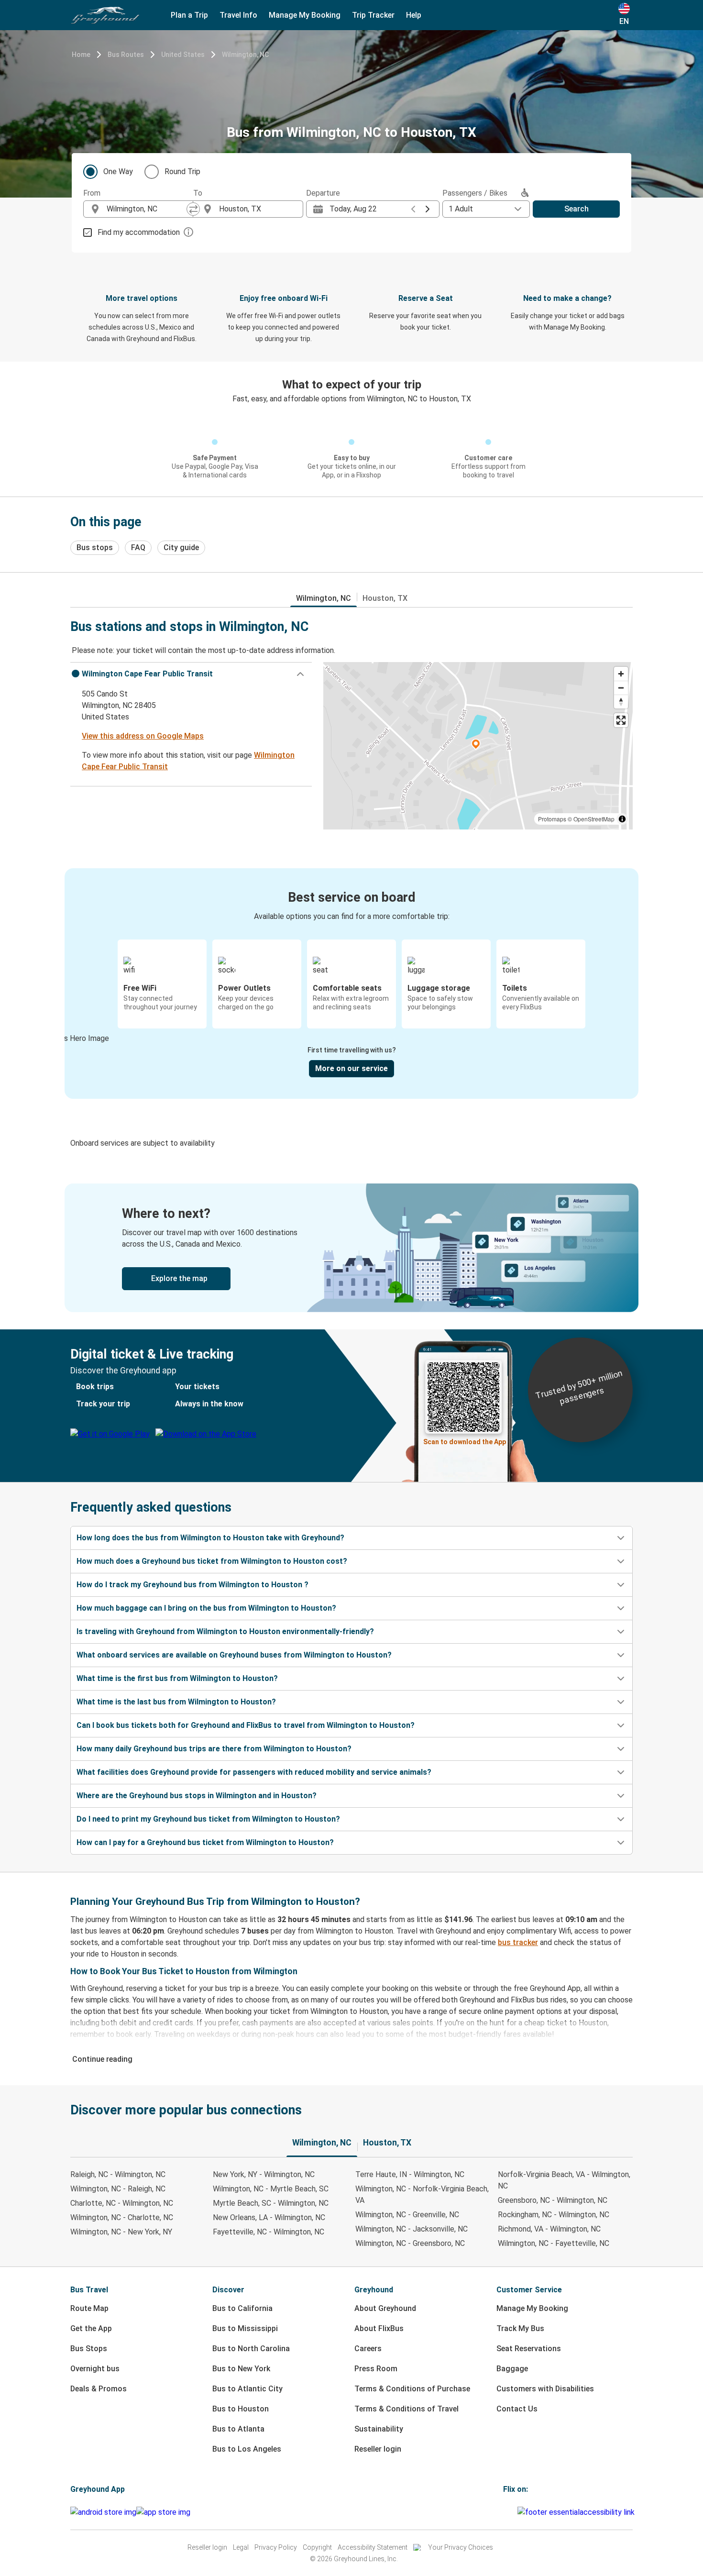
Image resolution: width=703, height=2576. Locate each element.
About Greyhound (385, 2308)
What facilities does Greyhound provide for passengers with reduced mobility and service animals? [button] (254, 1772)
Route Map (89, 2308)
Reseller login (378, 2449)
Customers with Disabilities (545, 2389)
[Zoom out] (621, 688)
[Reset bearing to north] (621, 702)
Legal (241, 2547)
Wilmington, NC (245, 55)
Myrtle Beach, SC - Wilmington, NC (271, 2203)
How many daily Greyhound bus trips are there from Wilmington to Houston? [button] (214, 1749)
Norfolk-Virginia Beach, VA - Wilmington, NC (564, 2180)
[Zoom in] (621, 674)
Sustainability (379, 2429)
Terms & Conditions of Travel (406, 2409)
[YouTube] (510, 2512)
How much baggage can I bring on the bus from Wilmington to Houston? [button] (206, 1608)
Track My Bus (520, 2328)
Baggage (512, 2369)
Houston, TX (385, 598)
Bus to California (242, 2308)
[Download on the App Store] (163, 2512)
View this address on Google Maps (143, 736)
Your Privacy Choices (461, 2547)
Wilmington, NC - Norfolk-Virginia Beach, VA (422, 2195)
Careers (368, 2349)
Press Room (376, 2369)
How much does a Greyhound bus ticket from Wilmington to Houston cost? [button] (212, 1561)
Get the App (91, 2328)
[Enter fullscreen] (621, 720)
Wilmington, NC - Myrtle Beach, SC (271, 2189)
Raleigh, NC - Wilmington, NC (118, 2174)
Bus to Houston (241, 2409)
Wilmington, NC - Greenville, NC (407, 2215)
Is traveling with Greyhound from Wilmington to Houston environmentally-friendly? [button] (225, 1631)
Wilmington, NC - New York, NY (121, 2232)
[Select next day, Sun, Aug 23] (428, 209)
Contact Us (517, 2409)
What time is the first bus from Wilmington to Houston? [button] (177, 1678)
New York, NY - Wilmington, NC (264, 2174)
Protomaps (552, 819)
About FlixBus (379, 2328)
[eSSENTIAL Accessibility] (578, 2512)
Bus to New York (241, 2369)
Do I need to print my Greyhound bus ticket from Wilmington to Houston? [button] (208, 1819)
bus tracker (518, 1942)
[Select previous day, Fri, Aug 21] (413, 209)
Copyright (317, 2547)
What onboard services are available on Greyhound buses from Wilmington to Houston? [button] (234, 1655)
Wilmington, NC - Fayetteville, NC (554, 2243)
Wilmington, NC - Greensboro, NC (410, 2243)
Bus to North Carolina (251, 2349)
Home (81, 55)
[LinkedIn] (513, 2512)
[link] (351, 1248)
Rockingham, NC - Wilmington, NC (554, 2215)
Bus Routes (126, 55)
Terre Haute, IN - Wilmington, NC (410, 2174)
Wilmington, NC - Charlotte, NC (122, 2217)
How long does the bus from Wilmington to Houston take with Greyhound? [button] (210, 1538)
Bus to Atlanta (238, 2429)
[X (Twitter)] (516, 2512)
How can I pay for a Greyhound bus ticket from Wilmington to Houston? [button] (205, 1842)
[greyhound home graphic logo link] (105, 15)
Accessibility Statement (373, 2547)
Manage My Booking (532, 2308)
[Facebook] (505, 2512)
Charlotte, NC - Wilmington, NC (122, 2203)
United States (183, 55)
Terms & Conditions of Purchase (412, 2389)
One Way (118, 171)
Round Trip (182, 171)
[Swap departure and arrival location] (193, 209)
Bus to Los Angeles (247, 2449)
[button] (191, 674)
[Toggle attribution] (622, 819)
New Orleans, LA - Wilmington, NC (269, 2217)
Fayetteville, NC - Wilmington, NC (269, 2232)
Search (577, 209)
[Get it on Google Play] (103, 2512)
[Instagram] (507, 2512)
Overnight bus (95, 2369)
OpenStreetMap (594, 819)
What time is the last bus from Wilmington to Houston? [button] (176, 1702)
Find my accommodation (139, 232)
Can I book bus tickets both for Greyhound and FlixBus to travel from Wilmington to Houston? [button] (246, 1725)
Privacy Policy (276, 2547)
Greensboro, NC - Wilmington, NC (553, 2200)
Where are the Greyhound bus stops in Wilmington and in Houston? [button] (197, 1796)
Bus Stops (89, 2349)
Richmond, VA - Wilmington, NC (549, 2229)
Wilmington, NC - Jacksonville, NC (412, 2229)
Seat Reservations (529, 2349)
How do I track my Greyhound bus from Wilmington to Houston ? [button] (192, 1585)
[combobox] (147, 209)
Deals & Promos (99, 2389)
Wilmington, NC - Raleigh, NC (118, 2189)
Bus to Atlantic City (247, 2389)
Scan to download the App (465, 1442)
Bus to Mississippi (245, 2328)
